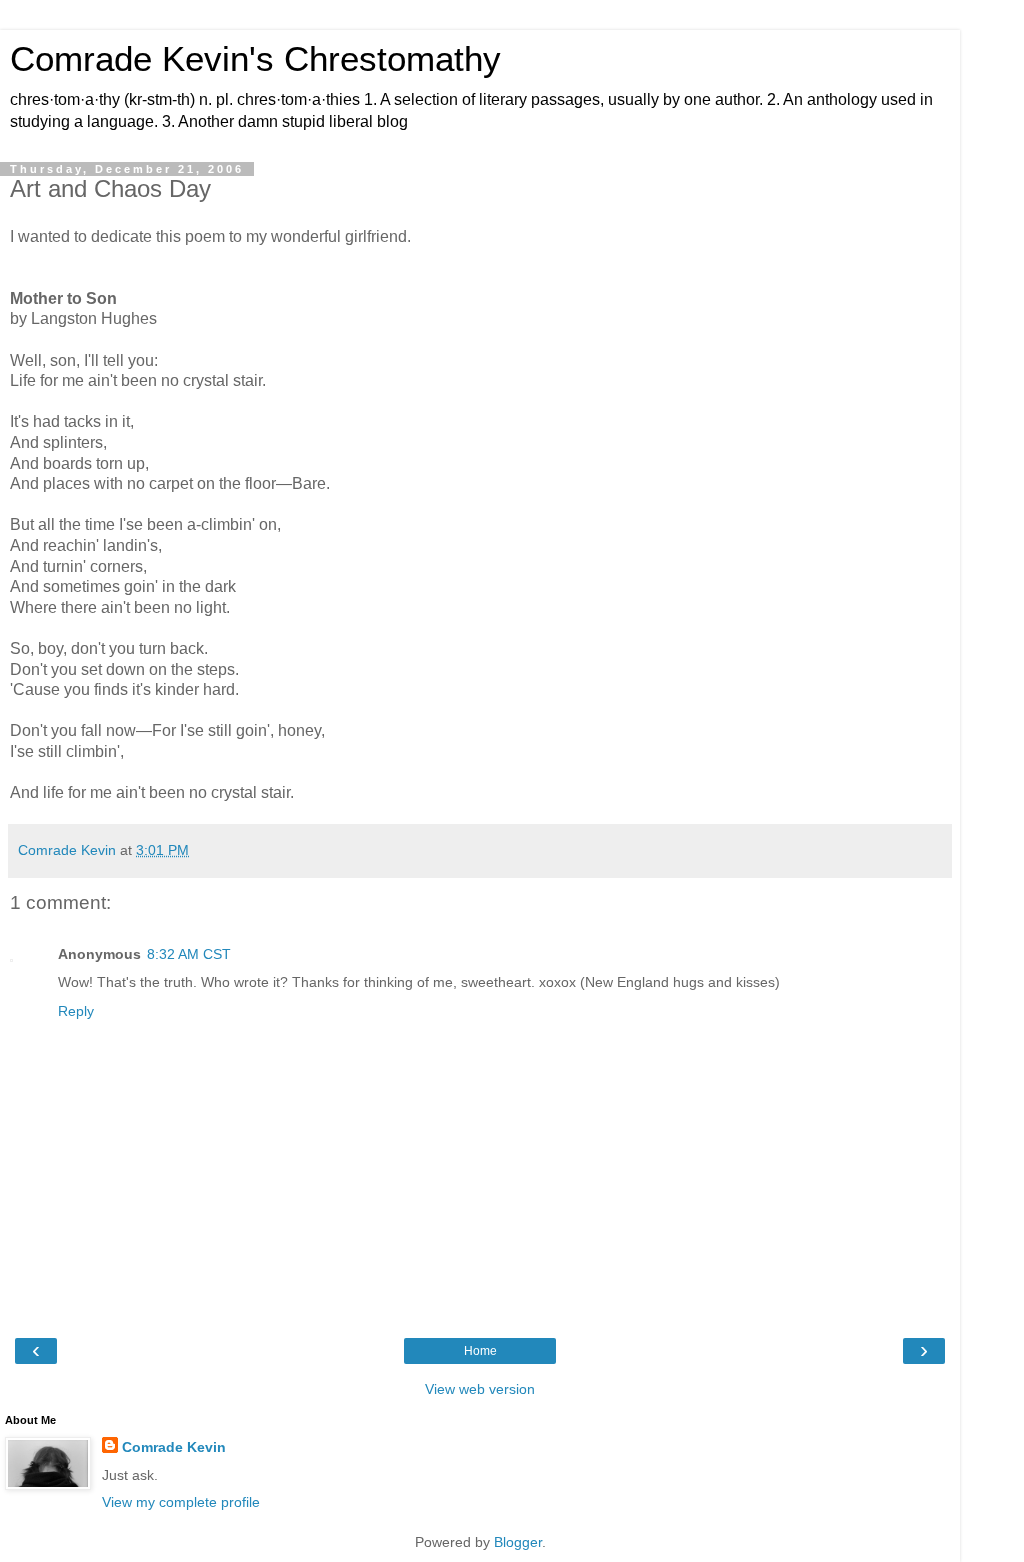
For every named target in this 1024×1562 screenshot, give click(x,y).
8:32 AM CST (189, 954)
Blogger (518, 1542)
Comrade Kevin (174, 1447)
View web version (480, 1389)
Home (480, 1351)
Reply (76, 1011)
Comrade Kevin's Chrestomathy (255, 59)
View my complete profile (181, 1502)
